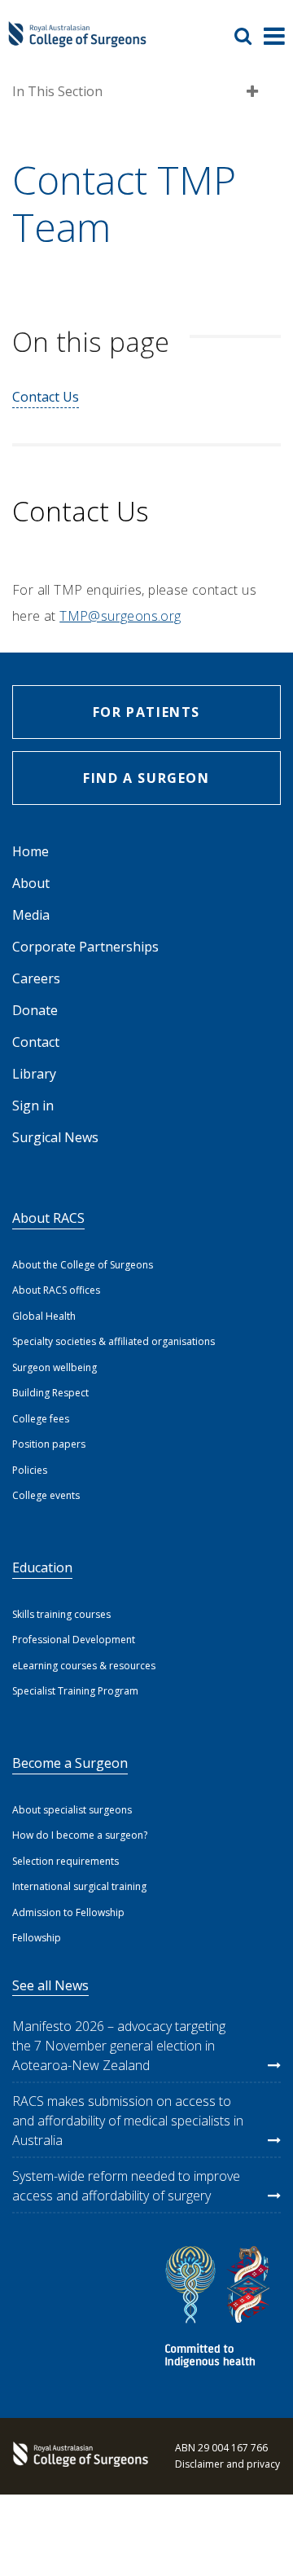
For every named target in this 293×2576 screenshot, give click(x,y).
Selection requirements (66, 1861)
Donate (35, 1010)
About (31, 883)
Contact (36, 1042)
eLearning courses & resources (84, 1666)
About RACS (48, 1218)
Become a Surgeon (70, 1763)
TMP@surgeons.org (120, 616)
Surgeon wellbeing (55, 1367)
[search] (249, 36)
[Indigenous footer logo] (220, 2309)
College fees (41, 1419)
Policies (30, 1470)
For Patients (146, 712)
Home (31, 851)
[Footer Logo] (77, 2456)
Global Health (44, 1316)
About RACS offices (56, 1290)
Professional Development (74, 1640)
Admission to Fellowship (68, 1912)
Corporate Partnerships (85, 947)
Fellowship (37, 1938)
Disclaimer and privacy (227, 2464)
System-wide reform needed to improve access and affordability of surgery (126, 2186)
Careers (36, 978)
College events (46, 1495)
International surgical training (79, 1886)
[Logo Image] (77, 42)
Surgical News (55, 1137)
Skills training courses (61, 1614)
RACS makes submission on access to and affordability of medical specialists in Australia (128, 2121)
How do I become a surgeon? (80, 1835)
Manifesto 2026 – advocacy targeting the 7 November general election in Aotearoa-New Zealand (119, 2046)
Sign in (33, 1106)
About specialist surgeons (72, 1810)
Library (34, 1074)
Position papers (49, 1444)
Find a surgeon (146, 778)
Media (31, 915)
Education (42, 1567)
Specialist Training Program (75, 1691)
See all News (50, 1985)
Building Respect (50, 1393)
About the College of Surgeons (83, 1265)
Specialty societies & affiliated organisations (114, 1341)
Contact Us (46, 397)
